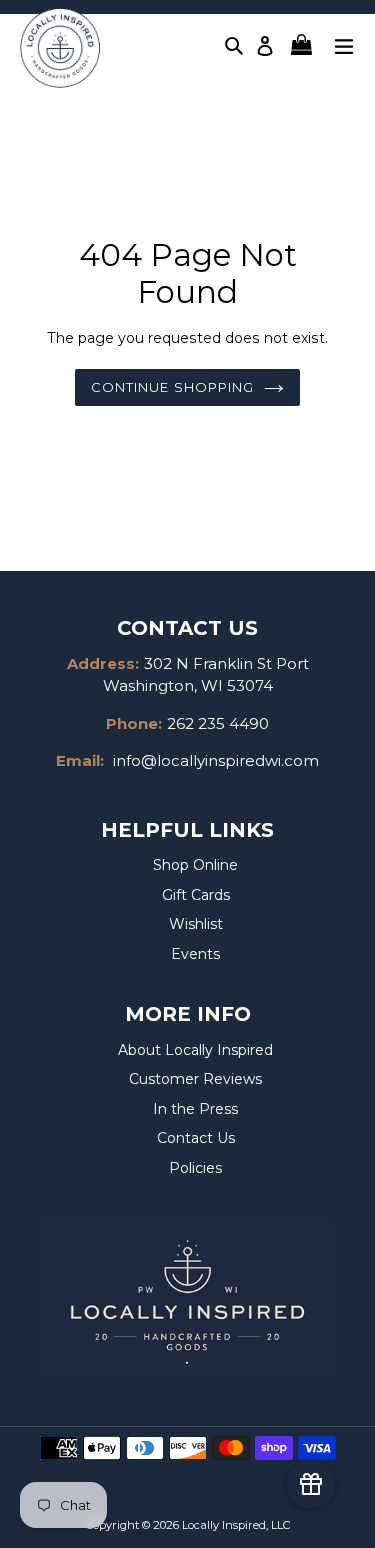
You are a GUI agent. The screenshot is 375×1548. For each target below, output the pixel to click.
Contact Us (196, 1138)
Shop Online (195, 865)
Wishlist (196, 924)
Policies (195, 1168)
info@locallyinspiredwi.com (216, 760)
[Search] (234, 45)
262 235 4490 (218, 723)
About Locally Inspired (195, 1050)
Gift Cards (196, 895)
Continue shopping (172, 387)
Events (195, 954)
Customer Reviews (195, 1079)
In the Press (195, 1109)
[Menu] (344, 44)
